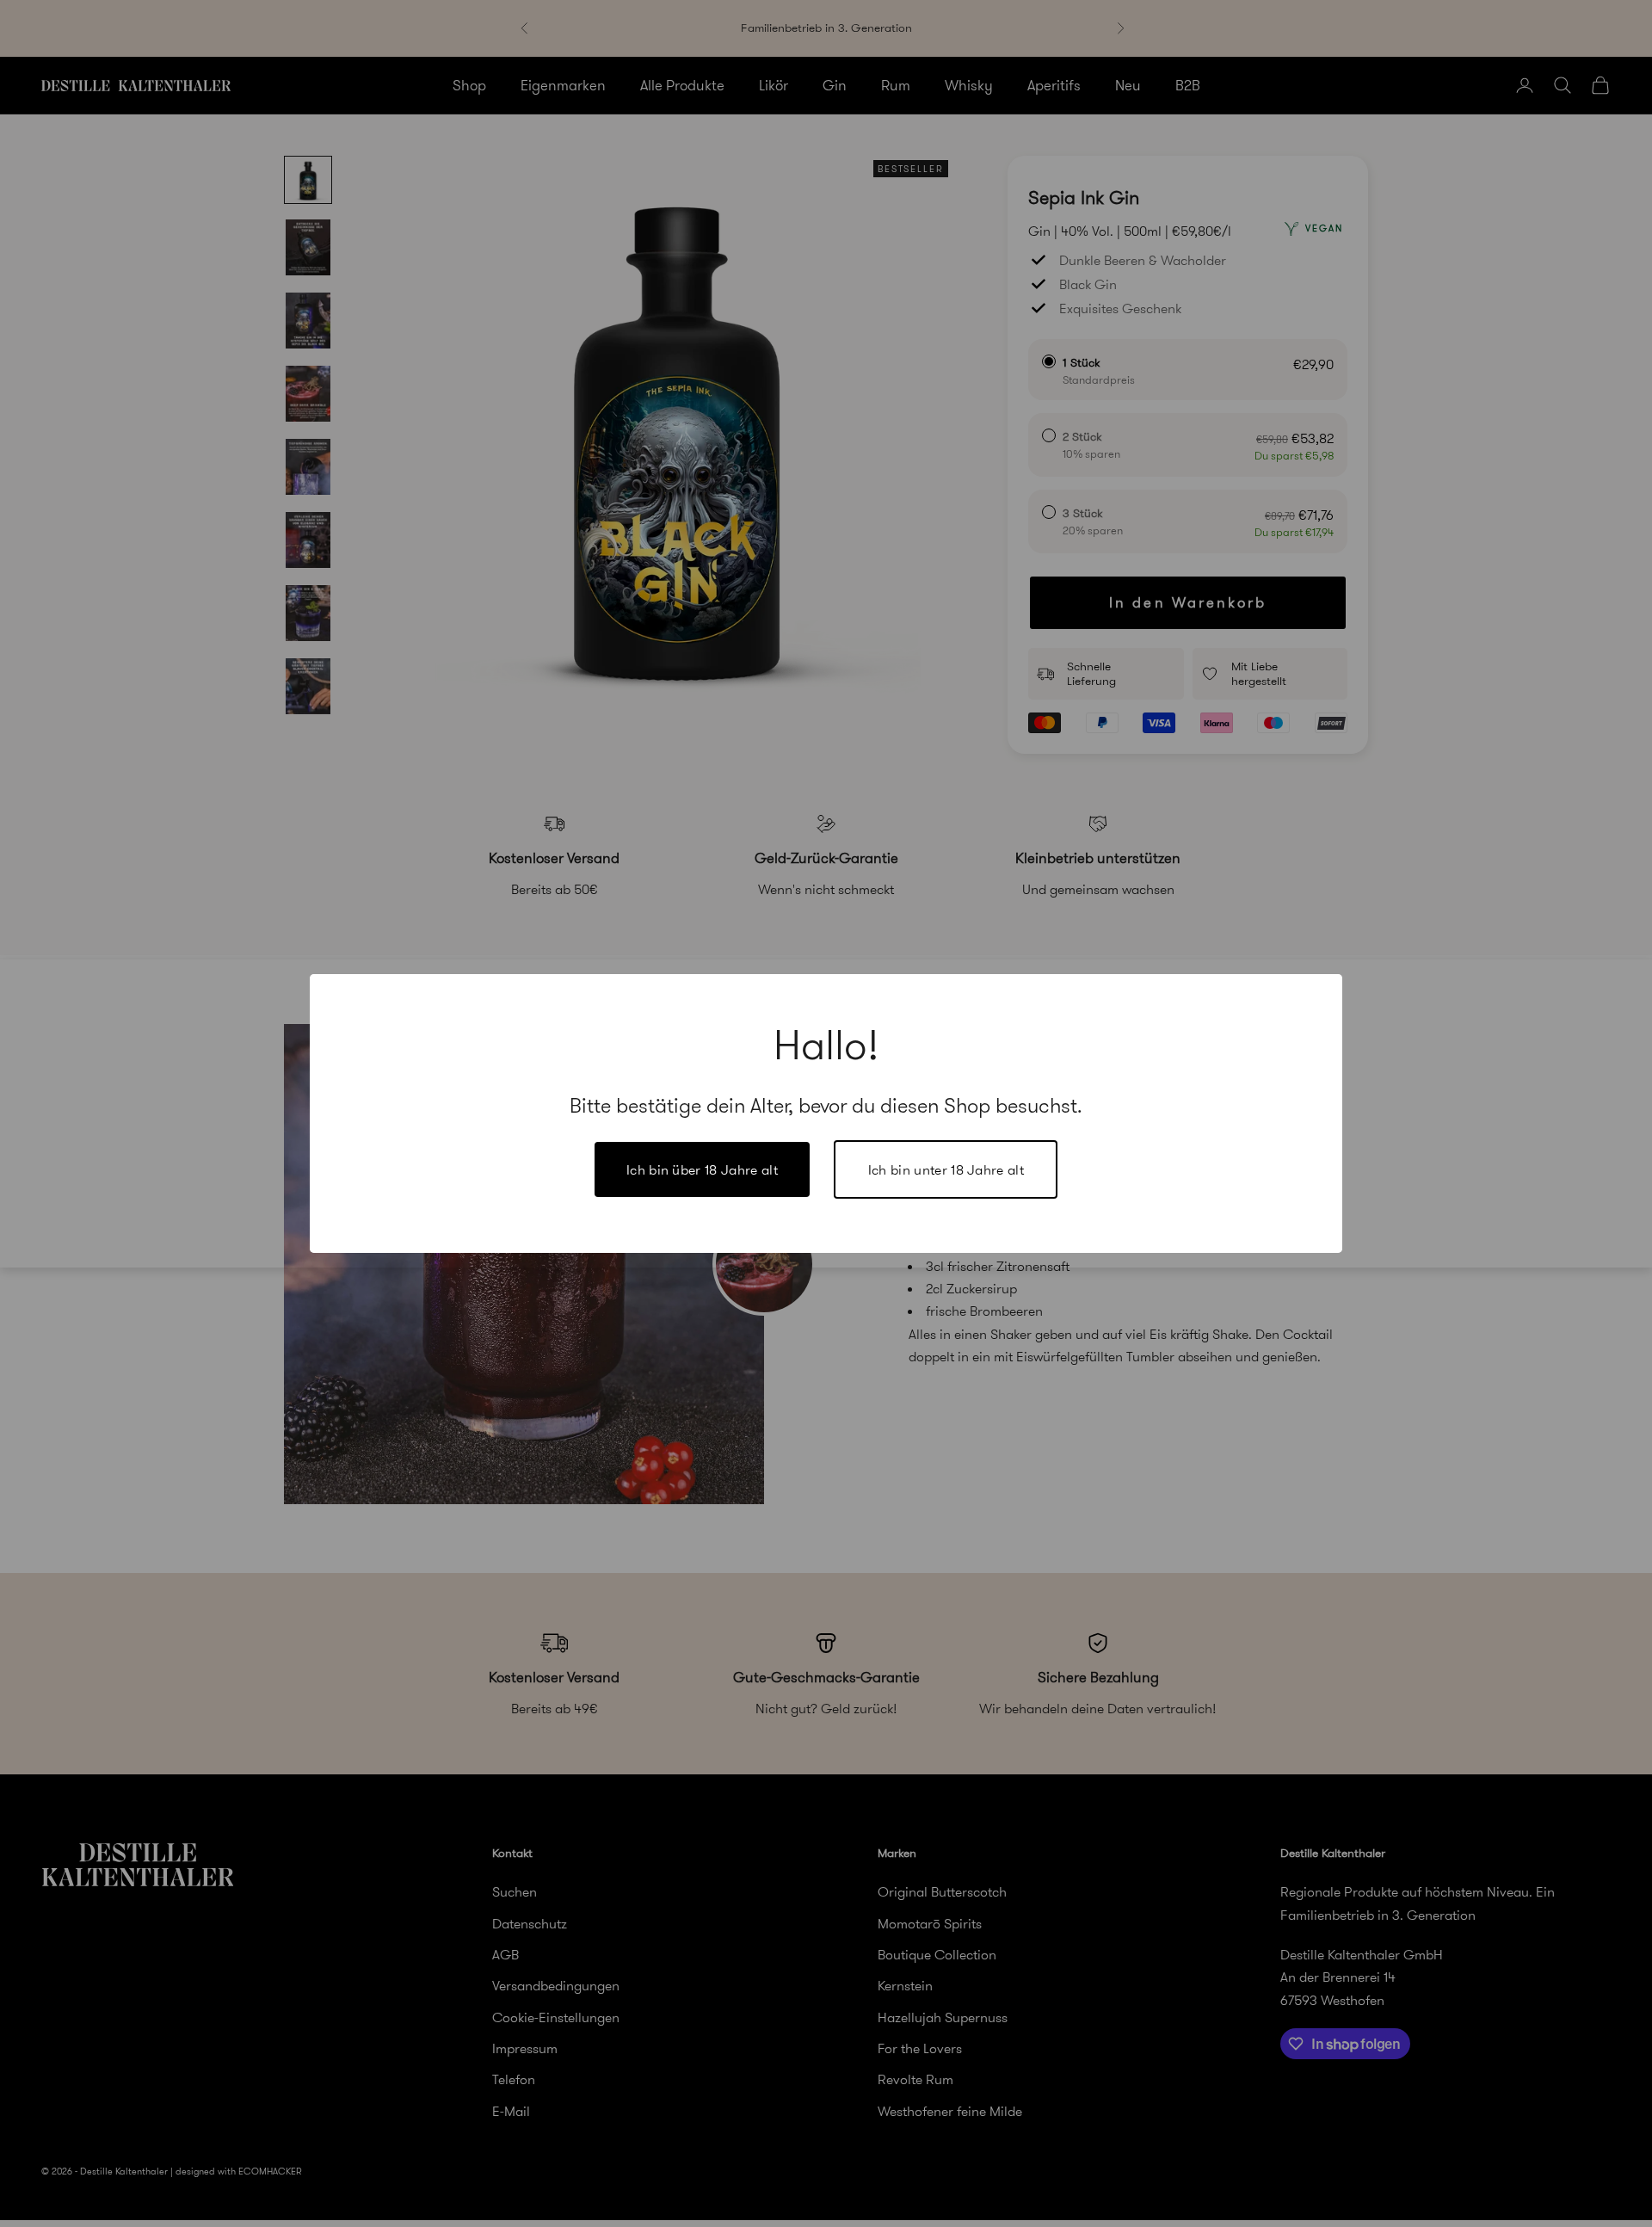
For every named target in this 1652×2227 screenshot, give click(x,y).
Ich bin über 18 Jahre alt (702, 1169)
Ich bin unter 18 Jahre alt (946, 1169)
